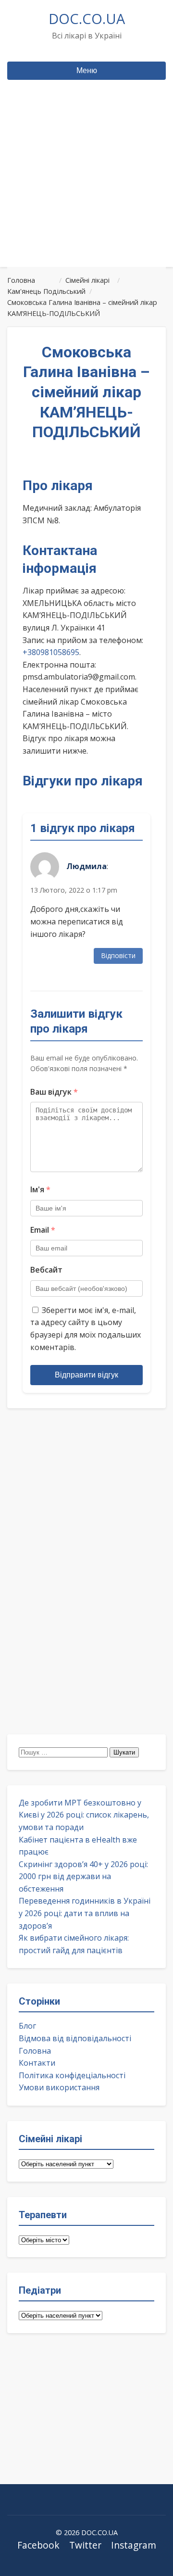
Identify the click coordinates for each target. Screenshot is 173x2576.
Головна (35, 2051)
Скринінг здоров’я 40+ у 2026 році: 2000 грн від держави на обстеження (83, 1876)
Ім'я (40, 1189)
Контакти (37, 2063)
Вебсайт (46, 1270)
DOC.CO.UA (87, 19)
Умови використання (59, 2087)
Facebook (38, 2545)
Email (43, 1230)
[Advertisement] (86, 192)
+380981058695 (51, 652)
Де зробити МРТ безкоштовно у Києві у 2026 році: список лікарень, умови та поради (84, 1815)
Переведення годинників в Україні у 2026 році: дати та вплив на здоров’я (85, 1913)
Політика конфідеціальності (72, 2075)
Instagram (134, 2545)
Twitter (85, 2545)
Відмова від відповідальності (75, 2038)
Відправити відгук (86, 1375)
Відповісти (118, 955)
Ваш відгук (54, 1092)
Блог (27, 2026)
